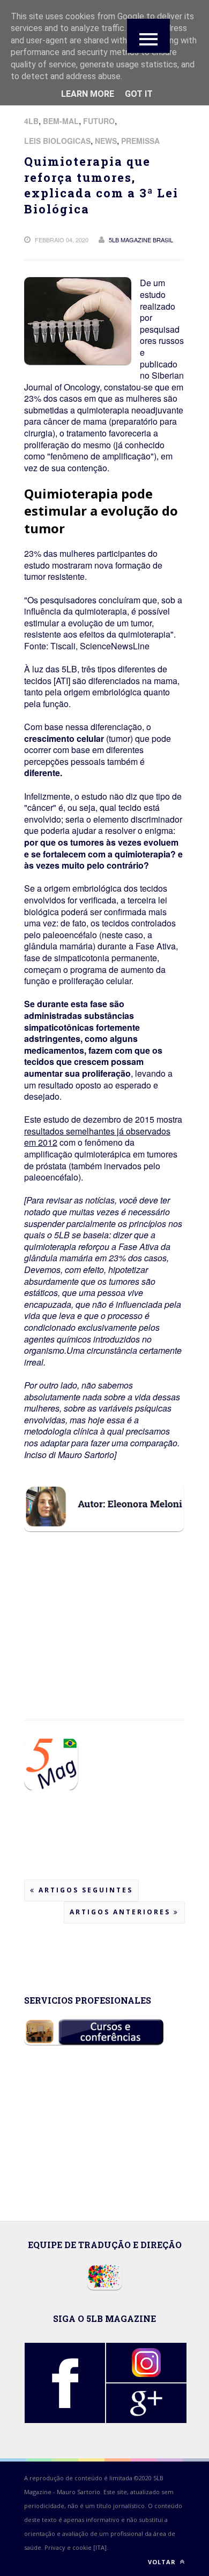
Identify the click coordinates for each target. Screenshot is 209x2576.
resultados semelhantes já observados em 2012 (97, 1137)
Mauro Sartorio (79, 2492)
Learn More (88, 94)
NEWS (106, 141)
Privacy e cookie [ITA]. (76, 2547)
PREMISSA (140, 141)
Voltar (163, 2562)
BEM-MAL (61, 121)
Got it (139, 94)
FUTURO (99, 121)
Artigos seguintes (84, 1890)
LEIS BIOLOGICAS (57, 141)
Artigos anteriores (122, 1912)
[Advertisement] (110, 1668)
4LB (31, 121)
